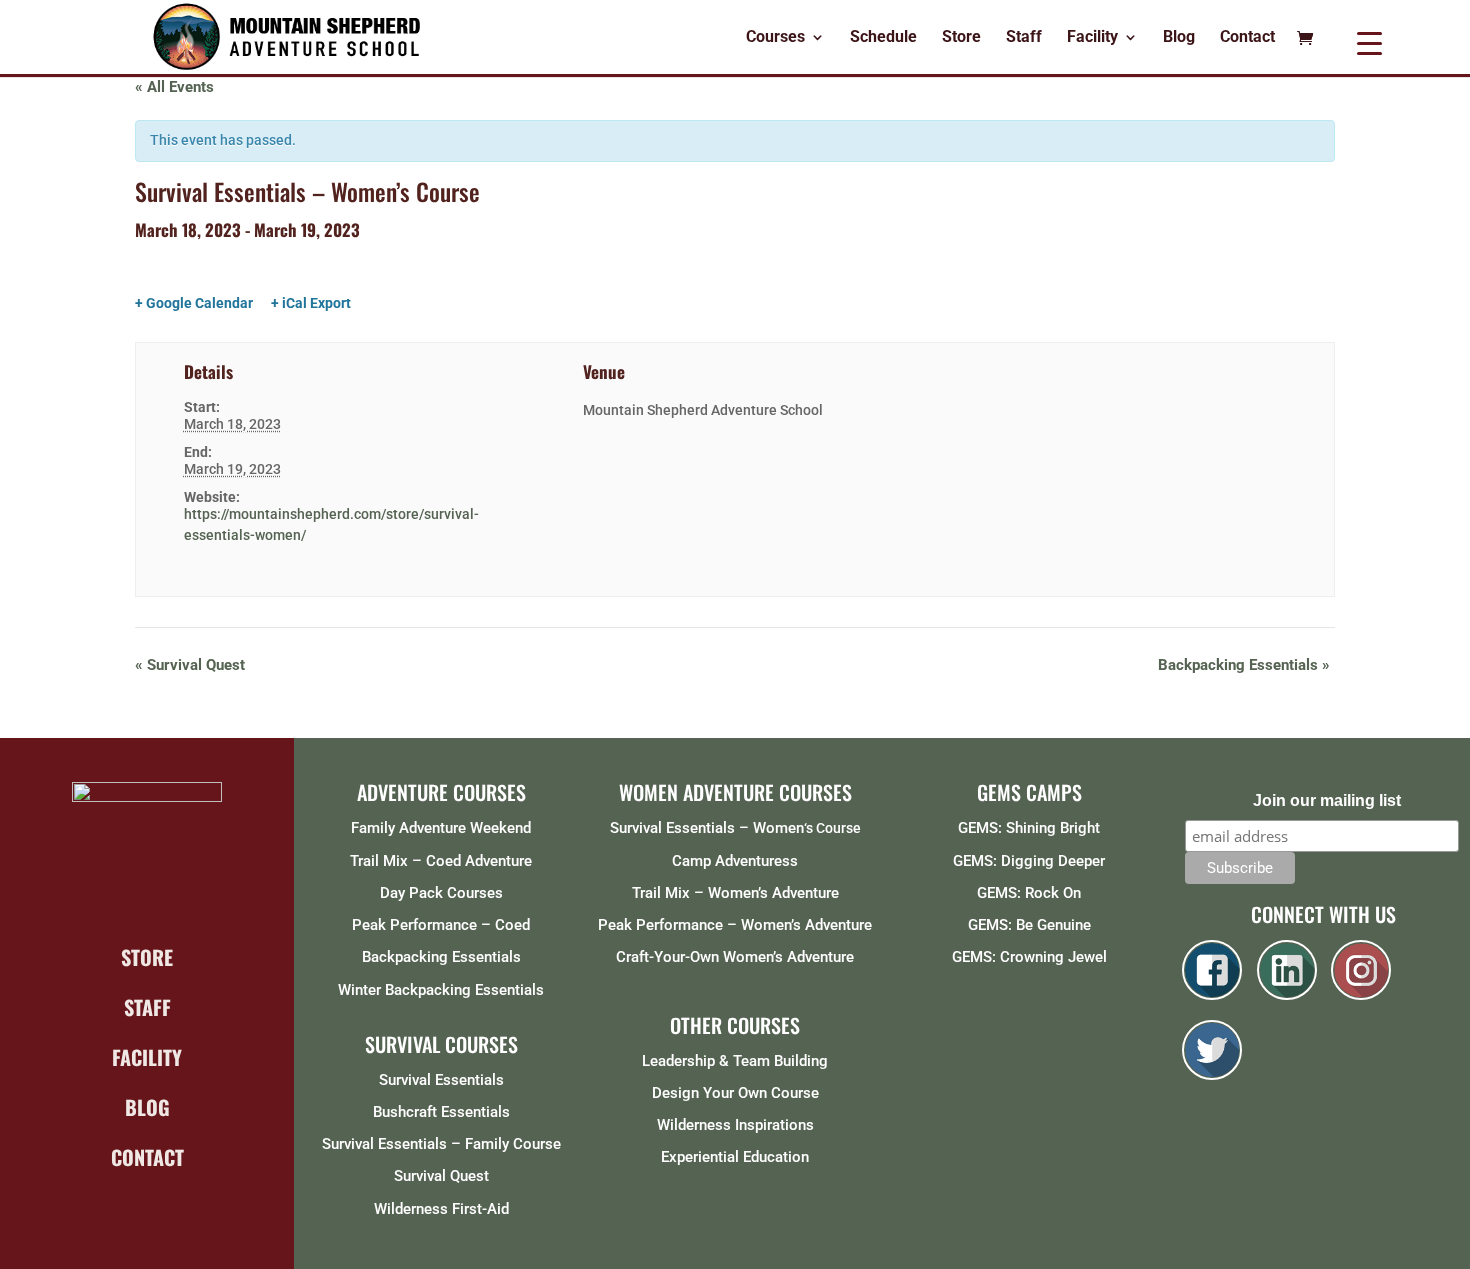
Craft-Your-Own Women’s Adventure (735, 957)
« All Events (174, 87)
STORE (147, 957)
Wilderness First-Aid (441, 1209)
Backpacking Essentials (1244, 665)
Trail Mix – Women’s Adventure (735, 893)
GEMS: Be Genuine (1029, 925)
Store (961, 38)
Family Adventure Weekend (441, 828)
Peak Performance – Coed (441, 925)
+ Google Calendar (194, 303)
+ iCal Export (311, 303)
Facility (1092, 38)
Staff (1024, 38)
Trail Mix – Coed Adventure (441, 861)
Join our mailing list (1327, 800)
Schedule (883, 38)
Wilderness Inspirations (735, 1125)
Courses (775, 38)
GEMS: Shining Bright (1029, 828)
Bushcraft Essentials (441, 1112)
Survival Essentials (441, 1080)
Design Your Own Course (735, 1093)
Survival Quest (190, 665)
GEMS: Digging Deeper (1029, 861)
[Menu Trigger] (1369, 42)
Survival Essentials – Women (707, 828)
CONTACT (147, 1157)
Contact (1247, 38)
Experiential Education (735, 1157)
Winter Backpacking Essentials (441, 990)
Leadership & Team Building (735, 1061)
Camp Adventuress (735, 861)
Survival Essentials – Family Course (441, 1144)
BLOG (147, 1107)
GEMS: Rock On (1029, 893)
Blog (1179, 38)
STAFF (147, 1007)
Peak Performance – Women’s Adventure (735, 925)
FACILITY (147, 1057)
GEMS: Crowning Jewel (1029, 957)
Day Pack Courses (441, 893)
